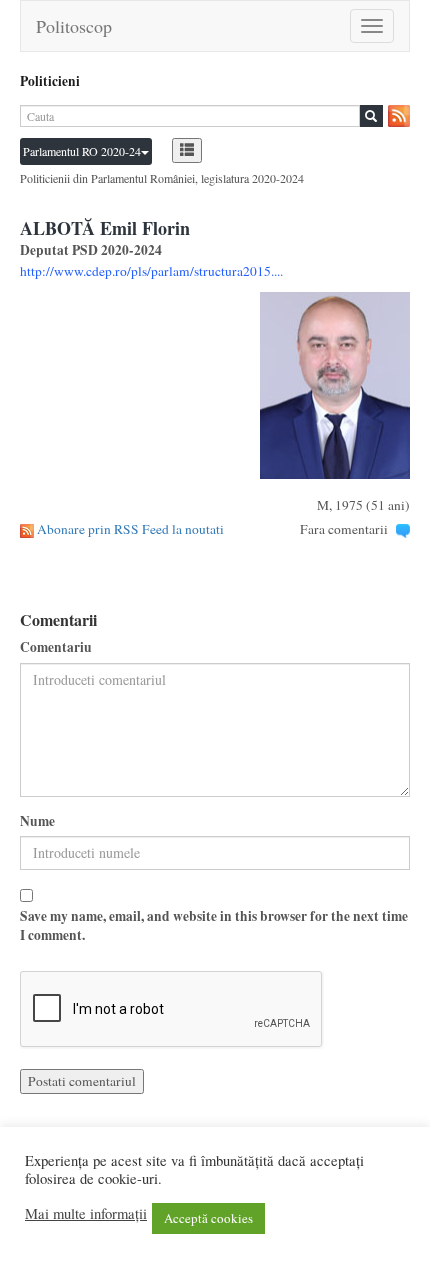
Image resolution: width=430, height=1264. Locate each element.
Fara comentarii (344, 529)
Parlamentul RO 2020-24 (82, 151)
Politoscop (74, 26)
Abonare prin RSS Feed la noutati (130, 529)
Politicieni (50, 81)
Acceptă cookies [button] (208, 1218)
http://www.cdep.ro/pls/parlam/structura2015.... (151, 271)
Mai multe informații (86, 1214)
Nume (37, 821)
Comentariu (56, 647)
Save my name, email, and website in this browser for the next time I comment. (214, 926)
